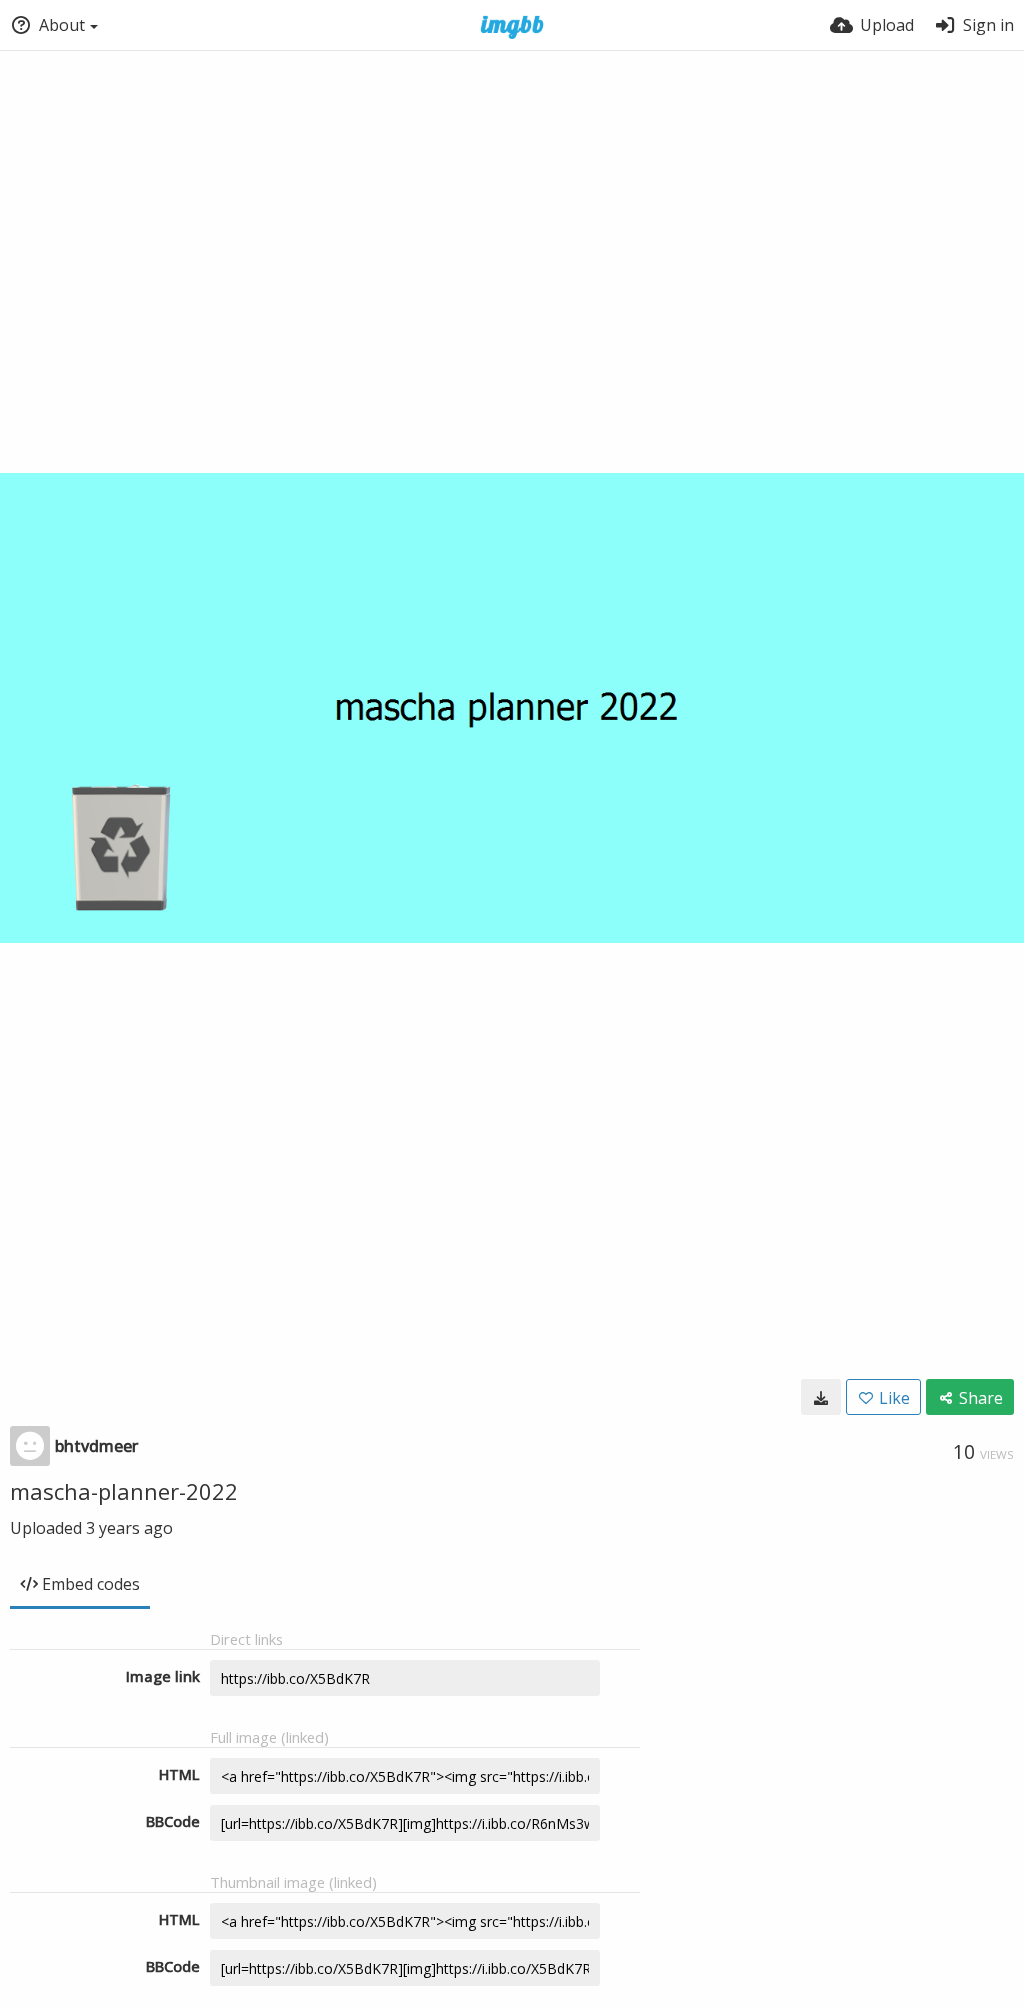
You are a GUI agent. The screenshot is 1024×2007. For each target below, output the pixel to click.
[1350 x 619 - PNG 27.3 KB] (821, 1397)
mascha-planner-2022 (124, 1491)
